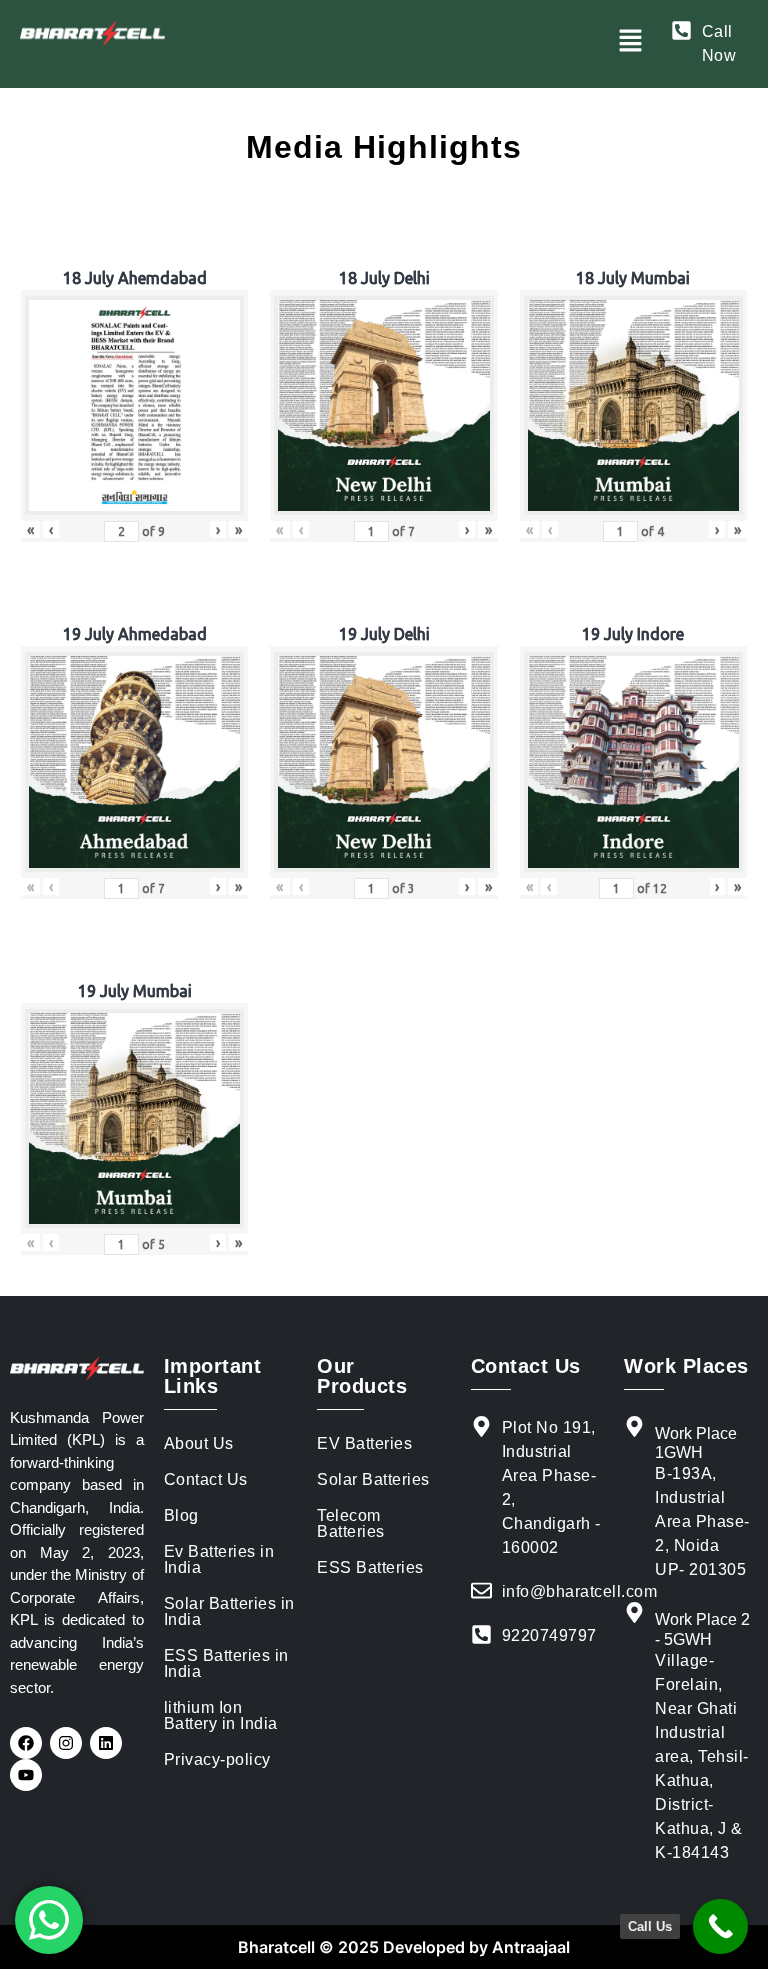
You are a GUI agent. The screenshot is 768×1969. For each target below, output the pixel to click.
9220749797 (549, 1635)
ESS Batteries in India (226, 1663)
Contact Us (206, 1479)
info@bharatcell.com (580, 1591)
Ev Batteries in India (219, 1559)
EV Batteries (364, 1443)
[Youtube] (26, 1775)
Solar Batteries (373, 1479)
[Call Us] (720, 1926)
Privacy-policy (217, 1759)
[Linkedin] (106, 1743)
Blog (181, 1515)
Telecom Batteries (351, 1523)
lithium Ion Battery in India (221, 1715)
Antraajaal (529, 1947)
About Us (199, 1443)
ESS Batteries (370, 1567)
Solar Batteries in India (229, 1611)
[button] (630, 41)
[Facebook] (26, 1743)
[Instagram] (66, 1743)
